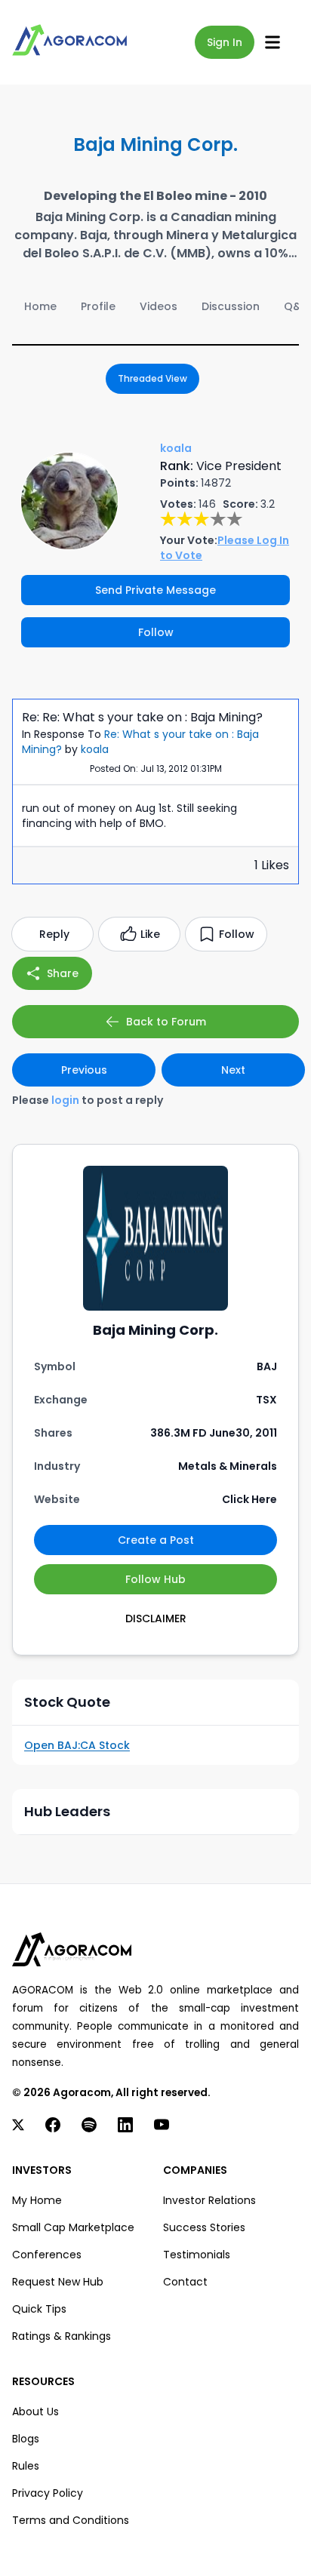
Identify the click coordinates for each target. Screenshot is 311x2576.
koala (95, 749)
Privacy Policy (48, 2493)
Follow (156, 632)
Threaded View (152, 378)
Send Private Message (155, 590)
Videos (159, 306)
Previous (84, 1070)
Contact (185, 2282)
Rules (26, 2466)
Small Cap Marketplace (73, 2227)
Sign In (225, 42)
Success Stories (204, 2227)
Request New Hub (58, 2282)
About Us (35, 2412)
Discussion (231, 306)
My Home (37, 2200)
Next (233, 1070)
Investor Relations (209, 2200)
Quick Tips (39, 2309)
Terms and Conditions (71, 2520)
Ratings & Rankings (62, 2336)
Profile (98, 306)
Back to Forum (166, 1022)
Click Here (249, 1499)
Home (40, 306)
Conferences (47, 2255)
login (65, 1100)
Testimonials (197, 2255)
